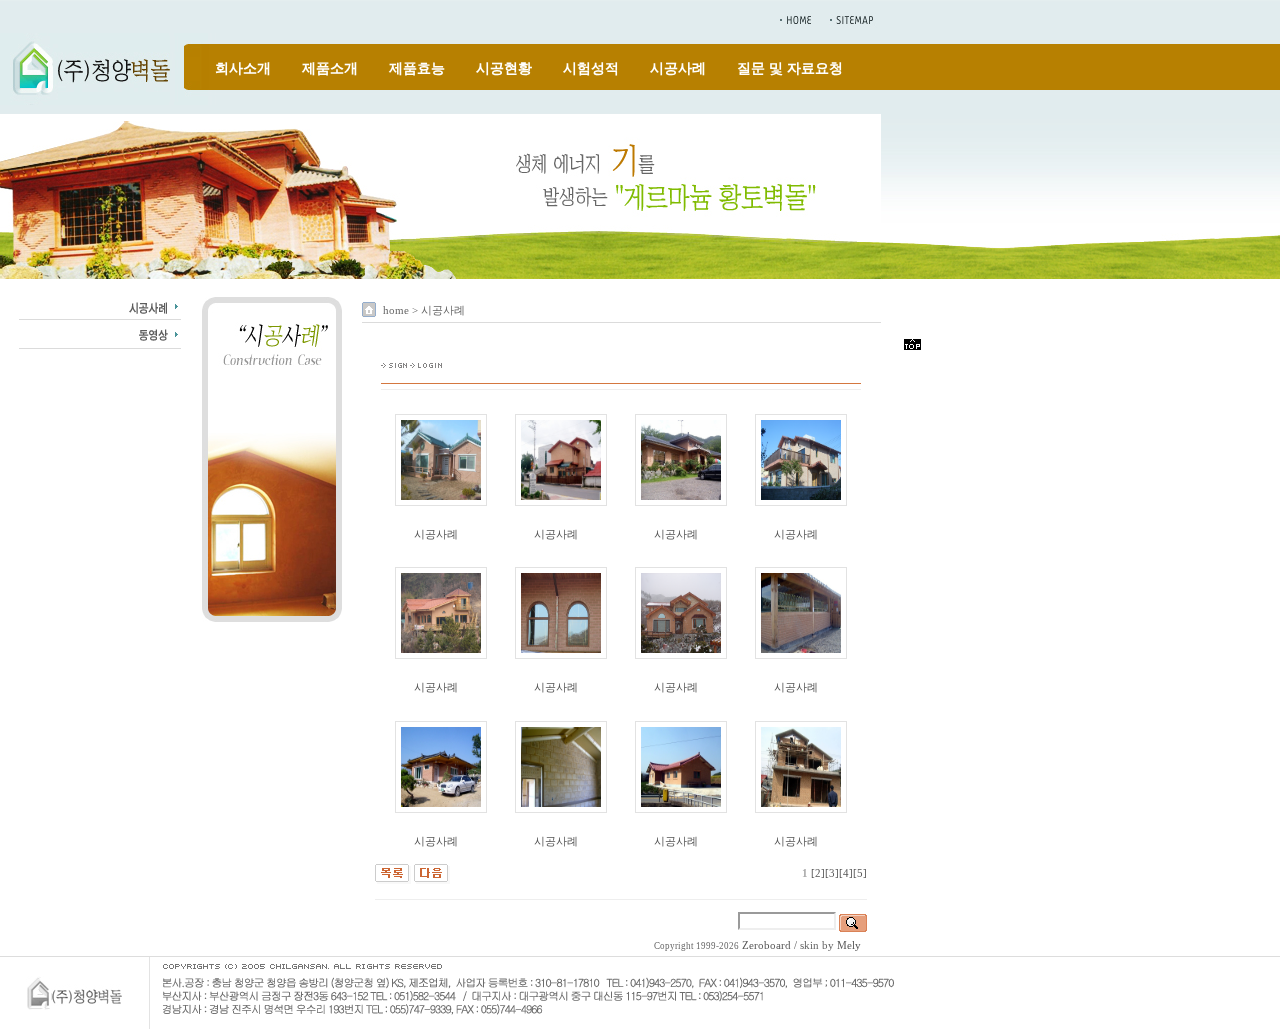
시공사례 (678, 68)
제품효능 (417, 68)
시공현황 (504, 68)
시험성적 (591, 68)
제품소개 (330, 68)
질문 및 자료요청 (790, 68)
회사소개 (243, 68)
